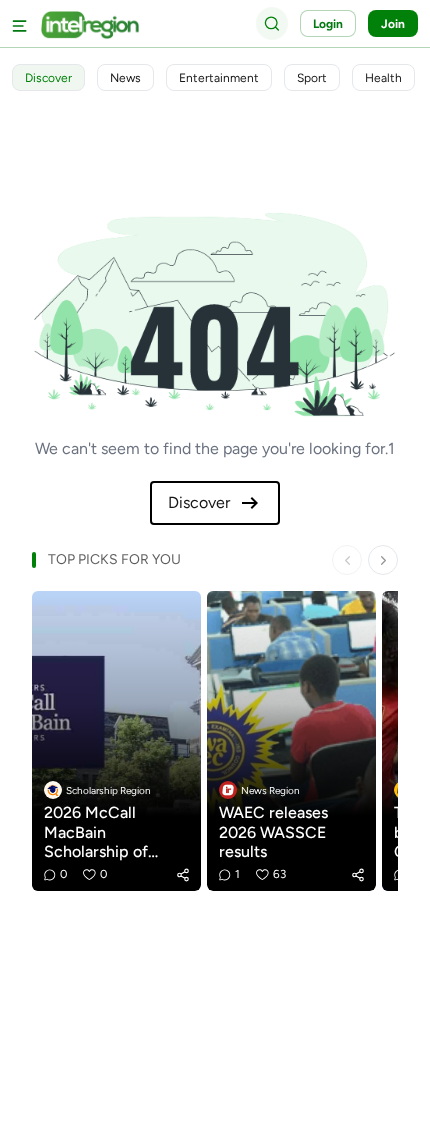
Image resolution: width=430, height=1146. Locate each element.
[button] (183, 875)
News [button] (125, 78)
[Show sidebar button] (20, 23)
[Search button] (272, 23)
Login (328, 24)
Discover (199, 502)
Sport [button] (312, 78)
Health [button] (383, 78)
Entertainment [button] (219, 78)
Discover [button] (48, 78)
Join (393, 24)
